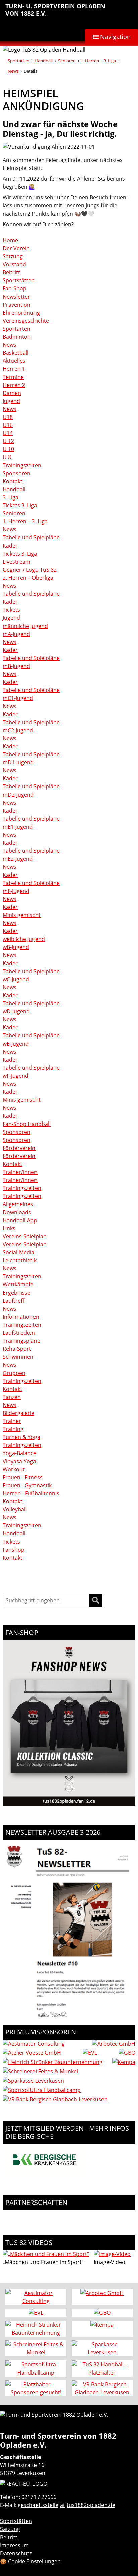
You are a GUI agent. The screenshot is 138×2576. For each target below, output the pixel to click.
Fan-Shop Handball (27, 1124)
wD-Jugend (16, 1011)
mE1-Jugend (18, 827)
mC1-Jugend (18, 698)
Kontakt (13, 481)
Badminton (17, 337)
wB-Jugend (16, 947)
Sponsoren (17, 473)
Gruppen (14, 1373)
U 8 (7, 457)
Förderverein (19, 1148)
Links (9, 1228)
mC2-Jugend (18, 730)
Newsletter (16, 297)
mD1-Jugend (18, 762)
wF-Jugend (16, 1076)
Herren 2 (14, 385)
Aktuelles (14, 361)
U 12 (8, 441)
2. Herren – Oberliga (28, 578)
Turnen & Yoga (21, 1437)
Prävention (17, 305)
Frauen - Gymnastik (27, 1485)
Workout (14, 1469)
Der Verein (16, 248)
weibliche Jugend (24, 939)
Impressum (14, 2545)
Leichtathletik (20, 1260)
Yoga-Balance (20, 1453)
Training (13, 1429)
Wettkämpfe (18, 1284)
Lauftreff (14, 1301)
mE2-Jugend (18, 859)
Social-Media (19, 1252)
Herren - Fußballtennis (31, 1493)
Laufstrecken (19, 1333)
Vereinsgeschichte (26, 321)
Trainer (12, 1421)
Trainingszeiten (22, 465)
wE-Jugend (16, 1044)
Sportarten (19, 61)
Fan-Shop (15, 288)
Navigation (115, 37)
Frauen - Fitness (23, 1477)
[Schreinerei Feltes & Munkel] (40, 2071)
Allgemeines (18, 1204)
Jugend (11, 401)
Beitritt (11, 272)
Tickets (11, 610)
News (13, 71)
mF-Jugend (16, 891)
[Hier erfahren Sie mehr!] (45, 2174)
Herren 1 (14, 369)
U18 (8, 417)
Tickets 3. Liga (20, 505)
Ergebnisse (17, 1293)
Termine (13, 377)
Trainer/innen (20, 1172)
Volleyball (15, 1509)
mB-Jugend (16, 666)
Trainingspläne (21, 1341)
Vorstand (14, 264)
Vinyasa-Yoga (19, 1461)
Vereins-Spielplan (25, 1236)
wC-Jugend (16, 979)
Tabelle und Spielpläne (31, 537)
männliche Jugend (25, 626)
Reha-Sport (17, 1349)
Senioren (67, 61)
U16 (8, 425)
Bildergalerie (19, 1413)
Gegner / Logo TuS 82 (30, 570)
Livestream (17, 562)
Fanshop (14, 1550)
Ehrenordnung (21, 313)
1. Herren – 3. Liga (98, 61)
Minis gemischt (22, 915)
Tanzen (12, 1397)
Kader (10, 546)
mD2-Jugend (18, 795)
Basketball (16, 353)
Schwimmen (18, 1357)
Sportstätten (19, 280)
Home (10, 240)
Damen (12, 393)
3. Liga (11, 497)
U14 (8, 433)
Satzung (13, 256)
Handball (44, 61)
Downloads (17, 1212)
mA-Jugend (16, 634)
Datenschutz (16, 2553)
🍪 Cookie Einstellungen (30, 2561)
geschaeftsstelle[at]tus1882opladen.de (66, 2505)
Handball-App (20, 1220)
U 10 (8, 449)
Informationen (21, 1317)
